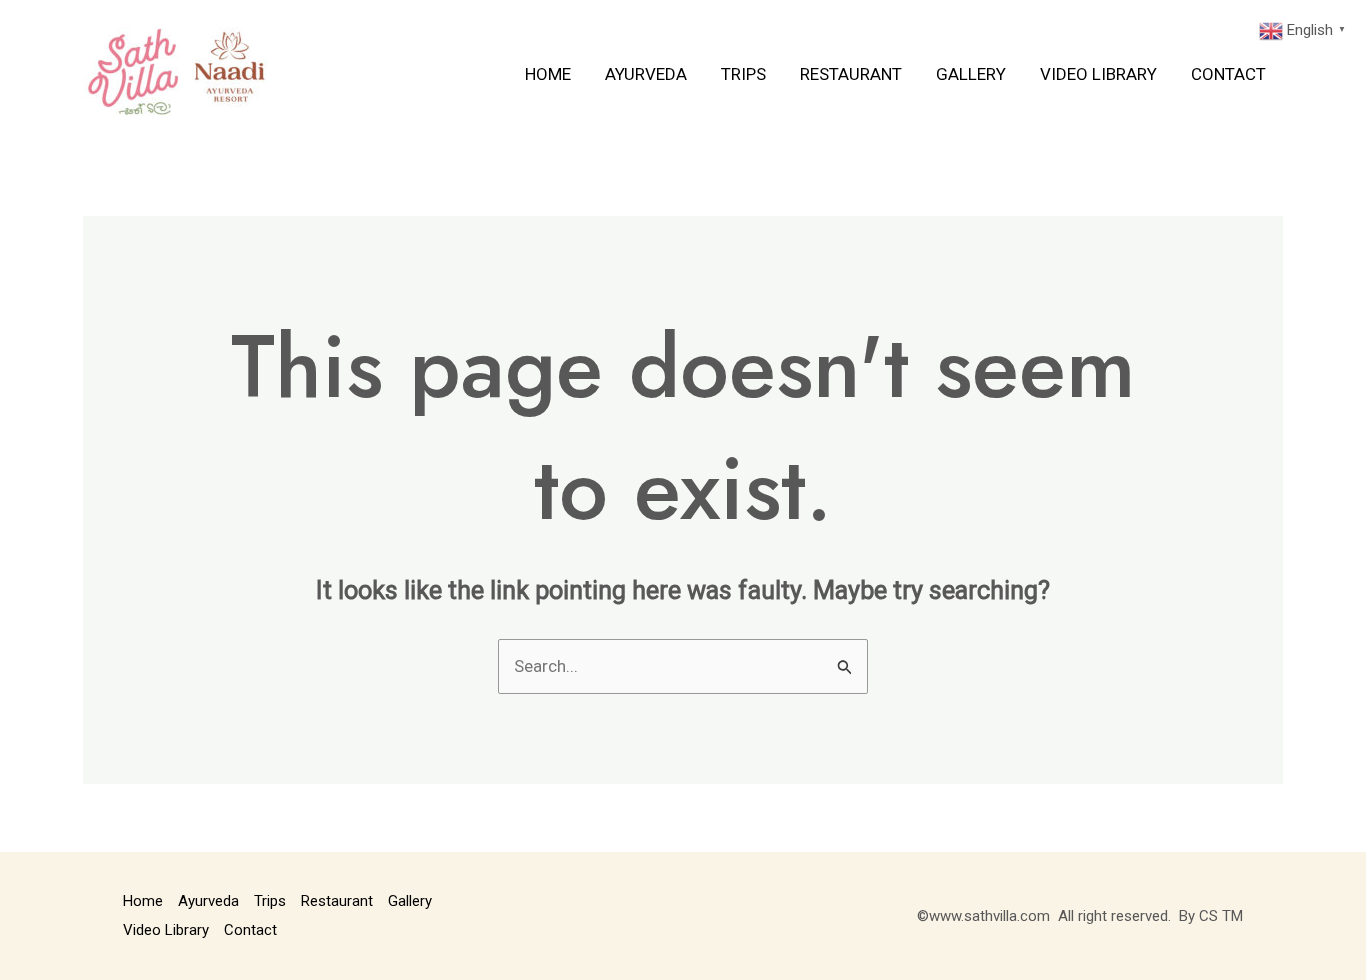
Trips (743, 74)
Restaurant (851, 74)
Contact (1228, 74)
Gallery (971, 74)
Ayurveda (646, 74)
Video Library (1098, 74)
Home (548, 74)
